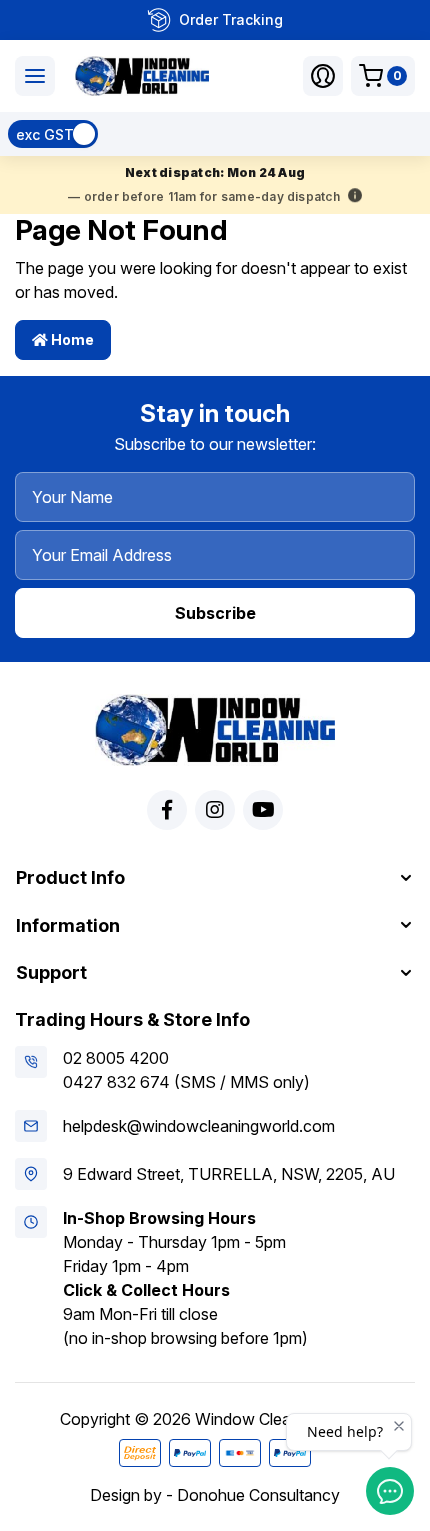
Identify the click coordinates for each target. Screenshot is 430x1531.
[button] (323, 76)
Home (71, 339)
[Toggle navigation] (35, 76)
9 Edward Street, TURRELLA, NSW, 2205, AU (229, 1174)
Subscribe (215, 613)
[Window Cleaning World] (142, 76)
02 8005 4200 (116, 1058)
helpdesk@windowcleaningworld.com (199, 1126)
